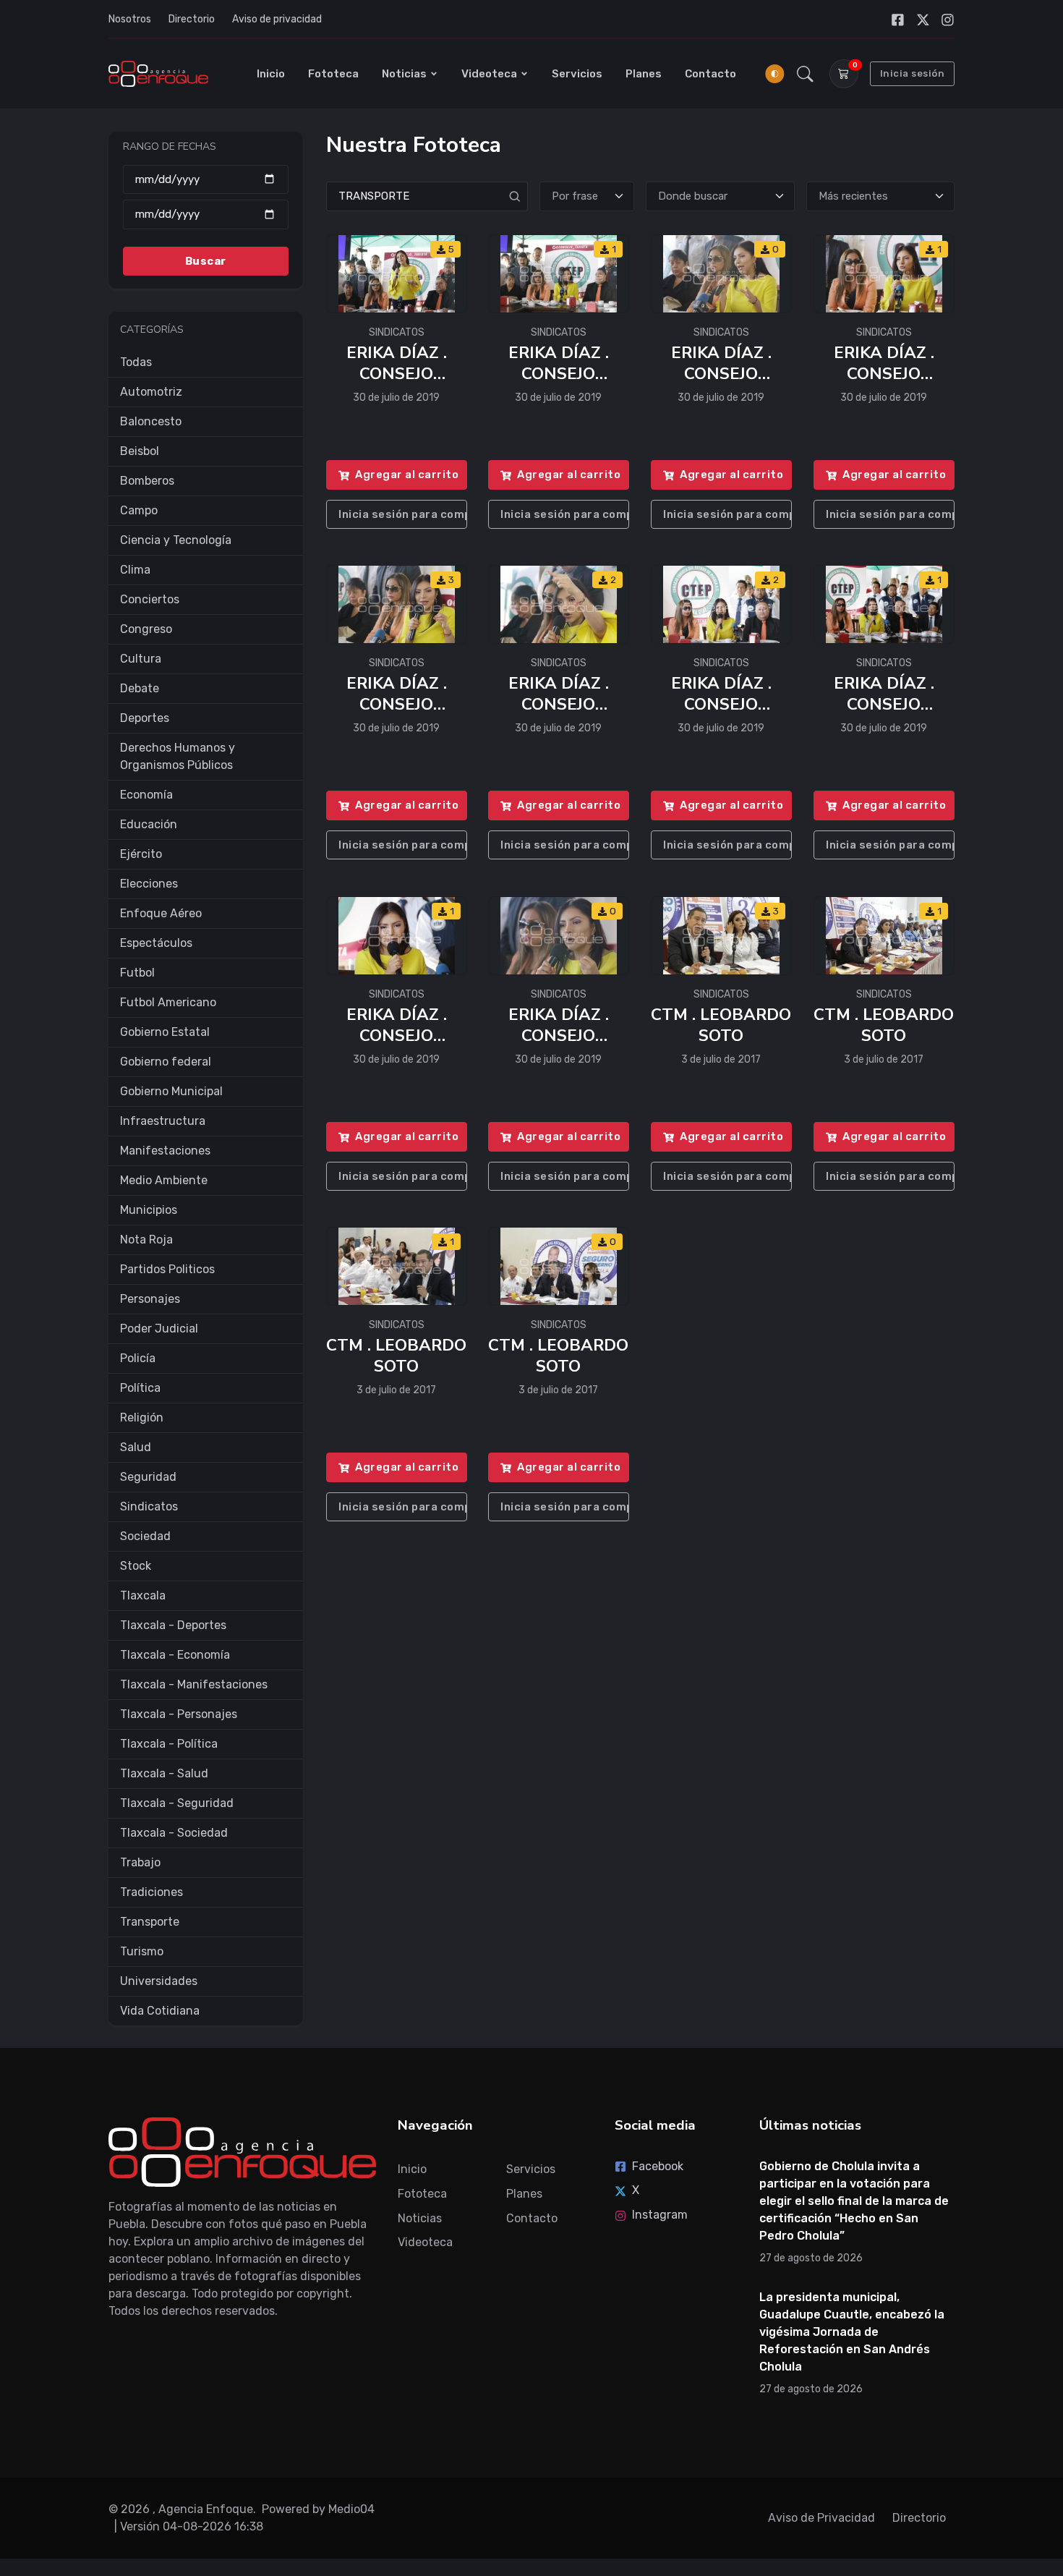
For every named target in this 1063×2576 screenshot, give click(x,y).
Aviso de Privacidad (821, 2518)
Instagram (660, 2215)
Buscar (206, 260)
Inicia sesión (913, 73)
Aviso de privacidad (277, 19)
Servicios (577, 74)
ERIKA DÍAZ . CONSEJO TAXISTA (396, 373)
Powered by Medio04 (318, 2509)
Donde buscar (693, 196)
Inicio (271, 74)
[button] (805, 74)
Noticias (404, 74)
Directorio (192, 19)
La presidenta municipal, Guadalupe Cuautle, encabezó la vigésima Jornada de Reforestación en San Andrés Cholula (852, 2332)
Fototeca (333, 74)
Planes (644, 74)
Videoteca (489, 74)
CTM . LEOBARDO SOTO (722, 1025)
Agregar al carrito (407, 475)
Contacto (710, 74)
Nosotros (130, 19)
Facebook (658, 2166)
